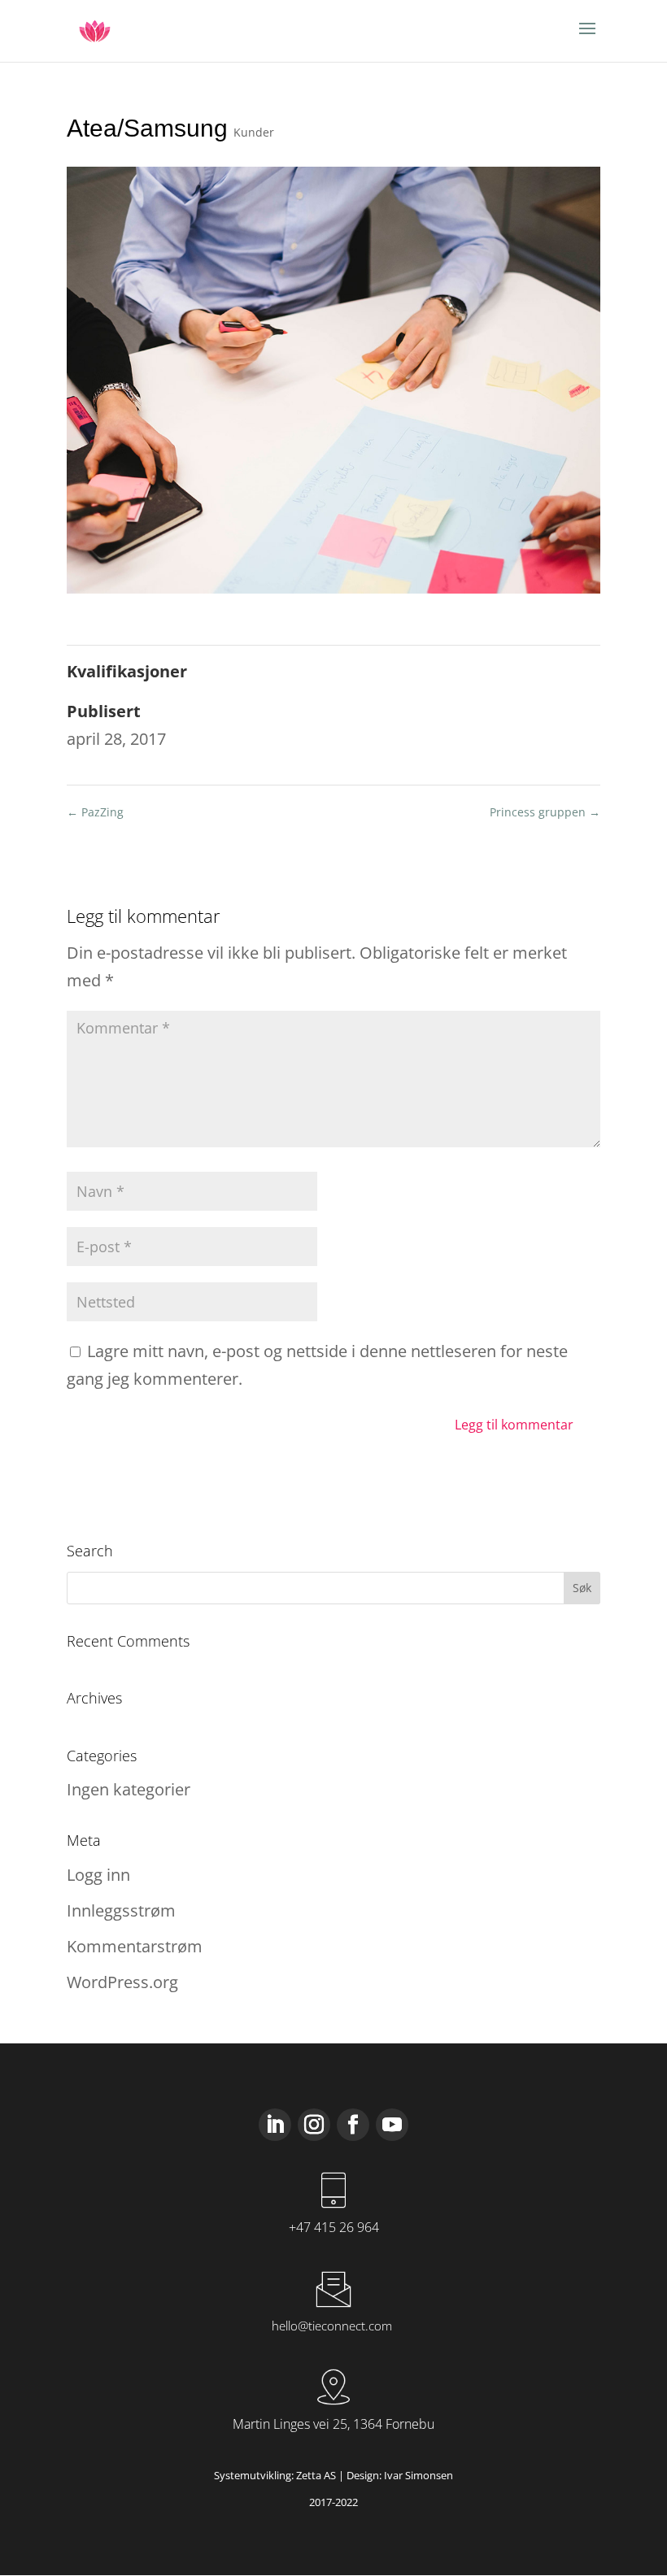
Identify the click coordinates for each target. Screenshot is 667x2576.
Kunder (254, 132)
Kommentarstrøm (135, 1946)
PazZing (95, 812)
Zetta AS (316, 2475)
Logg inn (98, 1875)
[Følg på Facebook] (353, 2125)
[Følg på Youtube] (392, 2125)
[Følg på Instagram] (314, 2125)
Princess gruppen (545, 812)
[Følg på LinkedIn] (275, 2125)
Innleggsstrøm (121, 1910)
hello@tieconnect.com (332, 2326)
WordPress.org (122, 1982)
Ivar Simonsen (419, 2475)
